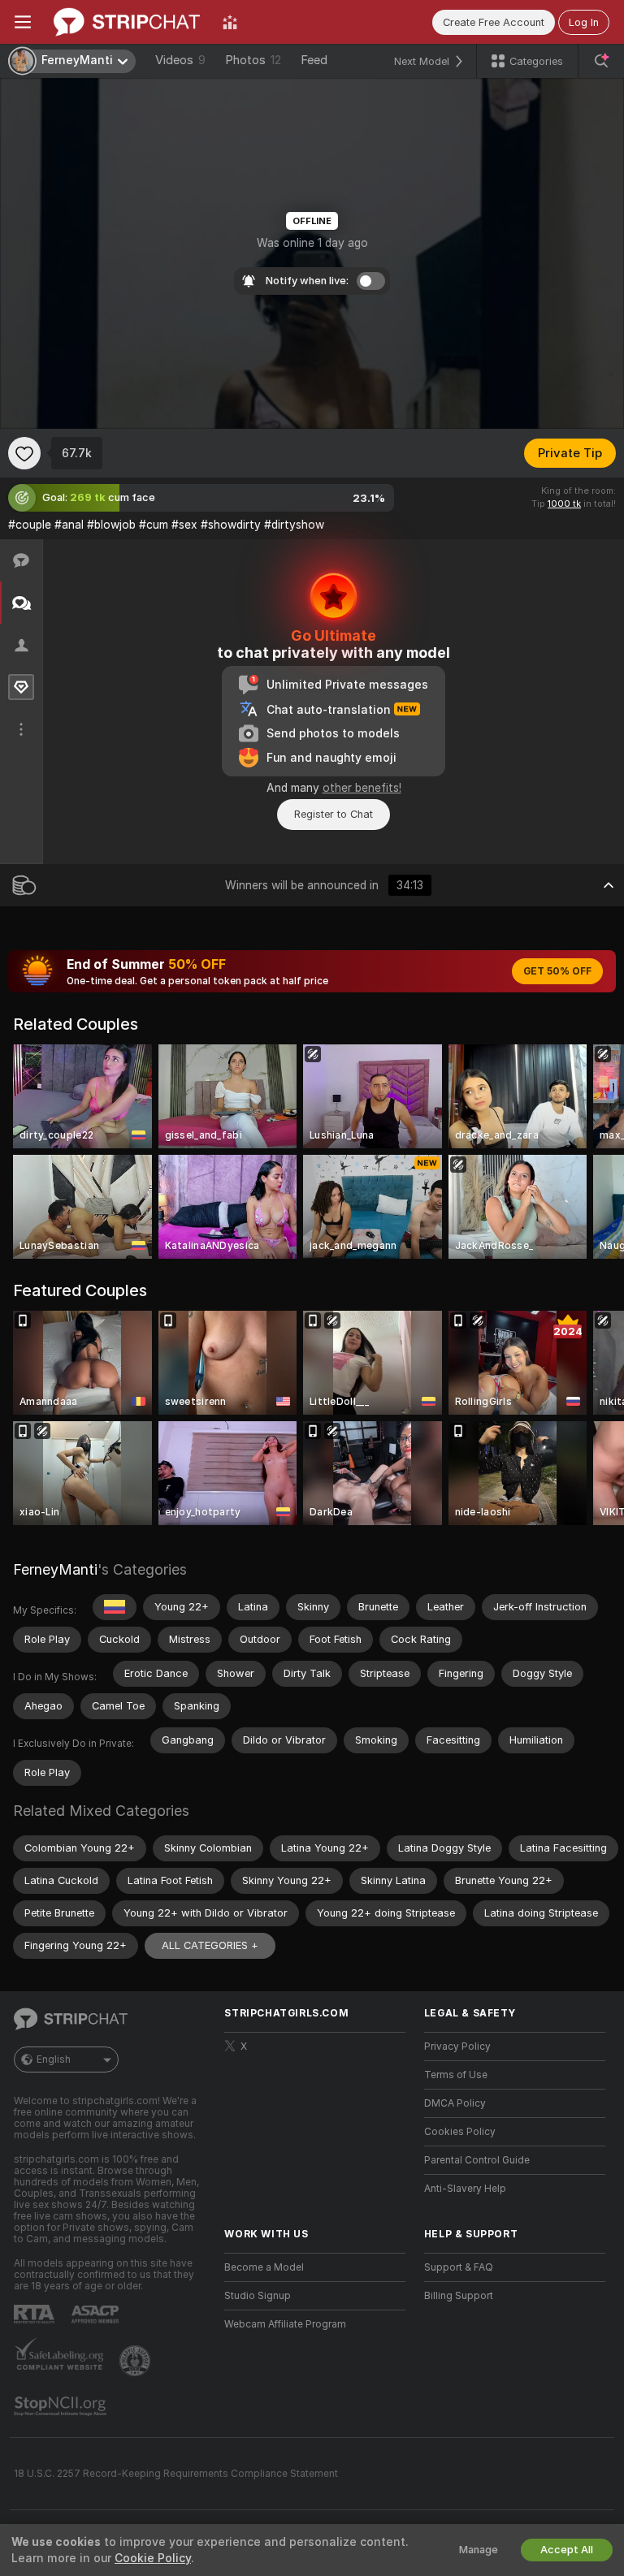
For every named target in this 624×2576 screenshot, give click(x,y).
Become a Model (264, 2267)
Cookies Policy (460, 2132)
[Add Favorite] (24, 453)
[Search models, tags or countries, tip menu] (601, 61)
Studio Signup (258, 2296)
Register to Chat (334, 814)
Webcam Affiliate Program (285, 2324)
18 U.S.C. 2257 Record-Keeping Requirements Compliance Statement (176, 2474)
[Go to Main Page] (127, 22)
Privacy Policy (457, 2047)
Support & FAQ (459, 2267)
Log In (584, 22)
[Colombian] (115, 1607)
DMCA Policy (455, 2103)
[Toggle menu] (23, 22)
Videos (180, 60)
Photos (253, 60)
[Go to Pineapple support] (136, 2361)
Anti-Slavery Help (465, 2189)
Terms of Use (456, 2075)
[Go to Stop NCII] (62, 2406)
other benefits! (362, 788)
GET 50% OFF (557, 971)
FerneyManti (55, 1569)
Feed (314, 60)
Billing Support (459, 2296)
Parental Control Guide (477, 2160)
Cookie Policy (153, 2558)
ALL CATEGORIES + (210, 1945)
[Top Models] (230, 22)
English (54, 2060)
